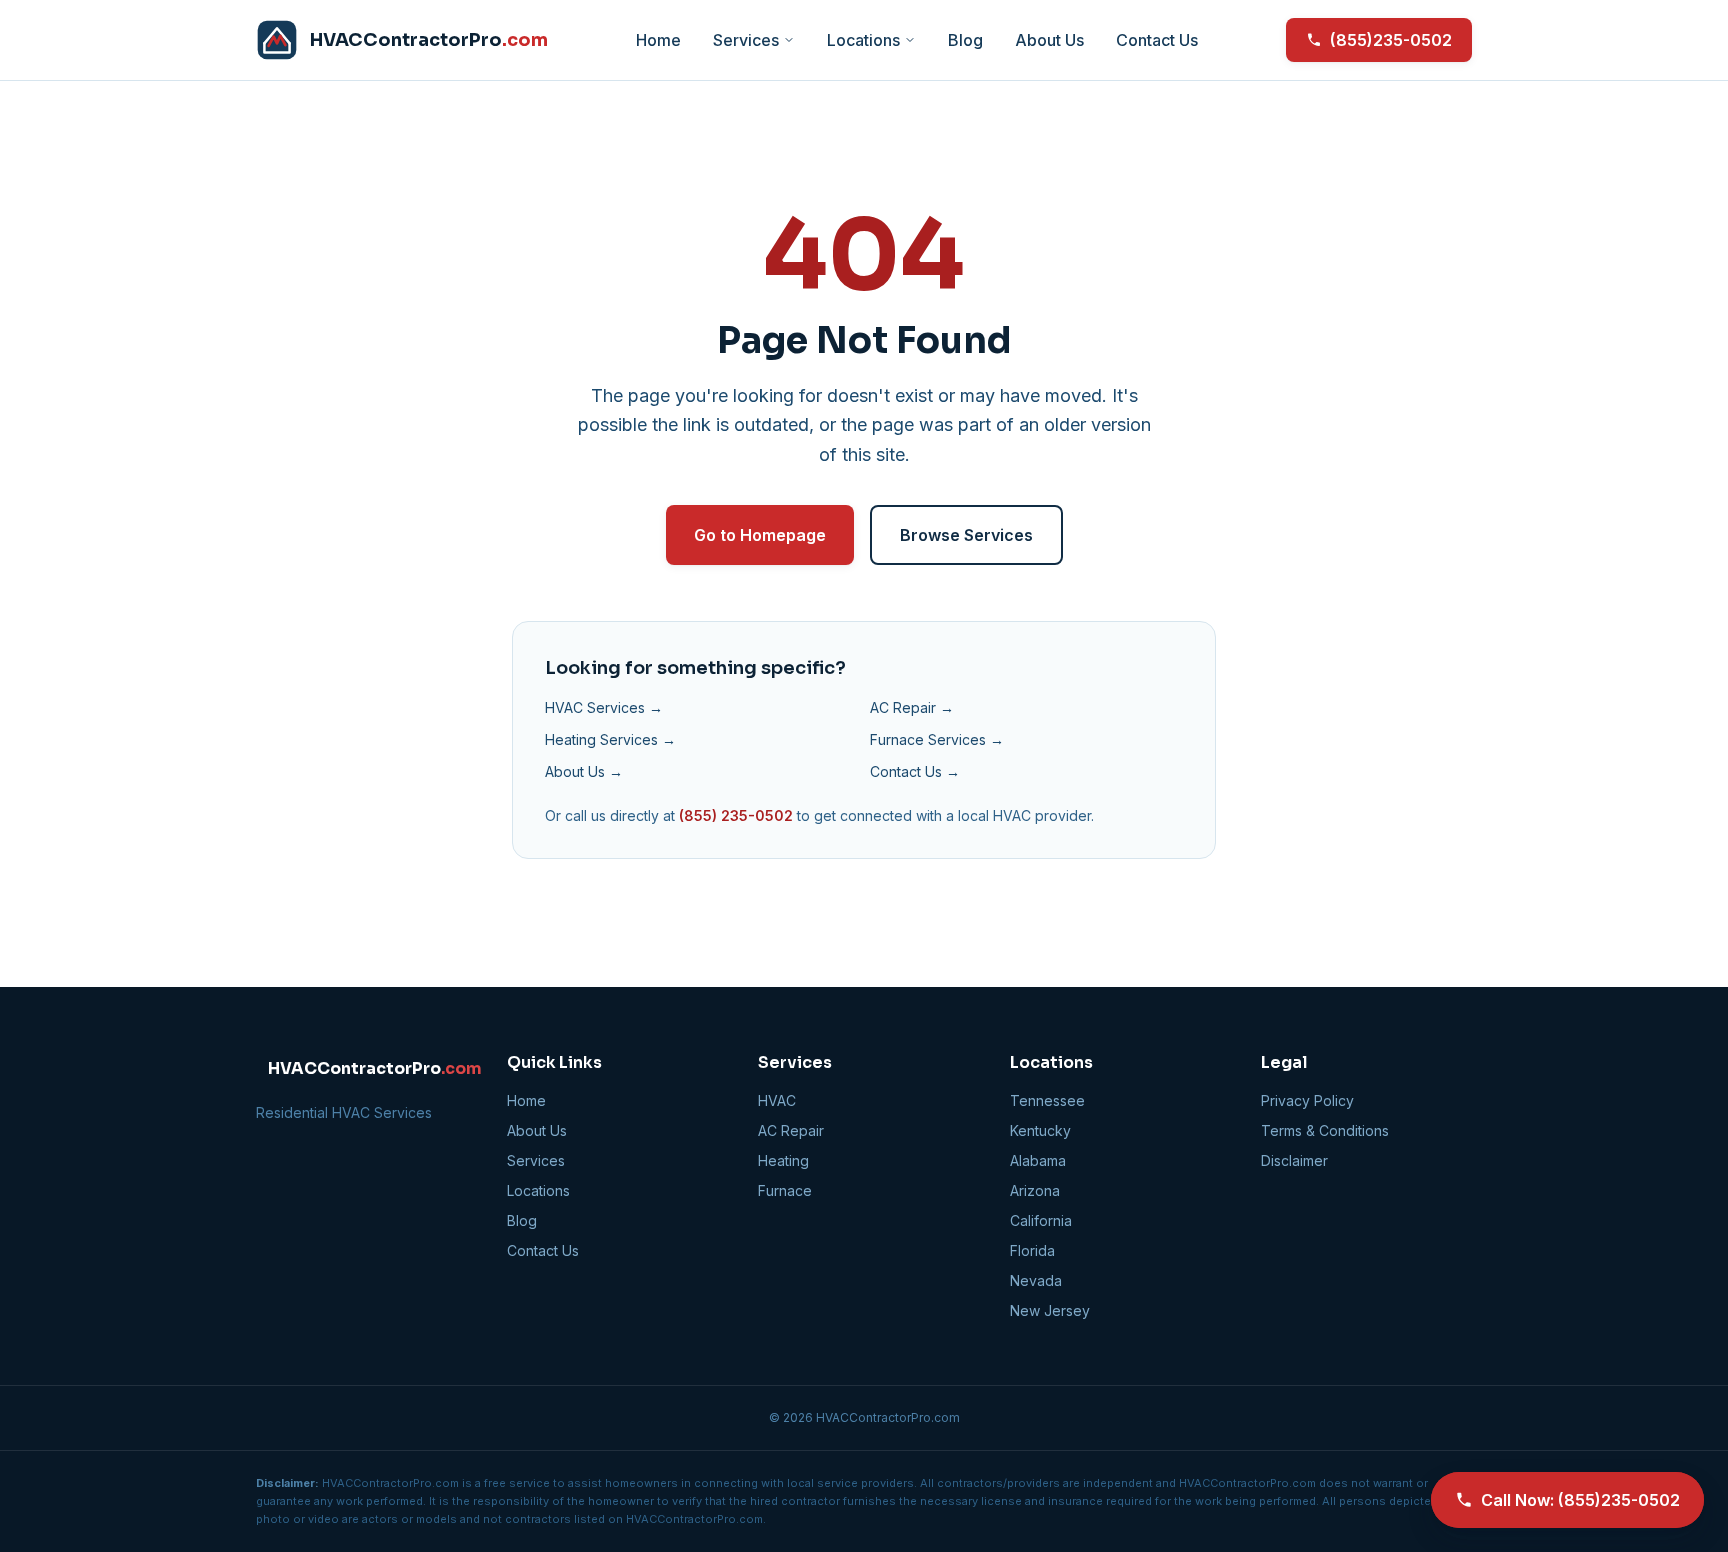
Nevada (1036, 1280)
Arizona (1035, 1190)
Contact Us (1157, 40)
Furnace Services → (937, 739)
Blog (965, 40)
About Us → (584, 771)
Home (658, 40)
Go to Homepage (760, 535)
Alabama (1038, 1160)
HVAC (777, 1100)
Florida (1032, 1250)
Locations (863, 40)
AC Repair (791, 1130)
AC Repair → (912, 707)
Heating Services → (610, 739)
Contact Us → (915, 771)
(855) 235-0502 (736, 815)
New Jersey (1050, 1310)
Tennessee (1047, 1100)
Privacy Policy (1307, 1100)
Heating (783, 1160)
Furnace (785, 1190)
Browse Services (966, 535)
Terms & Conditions (1325, 1130)
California (1041, 1220)
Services (746, 40)
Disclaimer (1294, 1160)
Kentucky (1040, 1130)
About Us (1049, 40)
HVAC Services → (604, 707)
